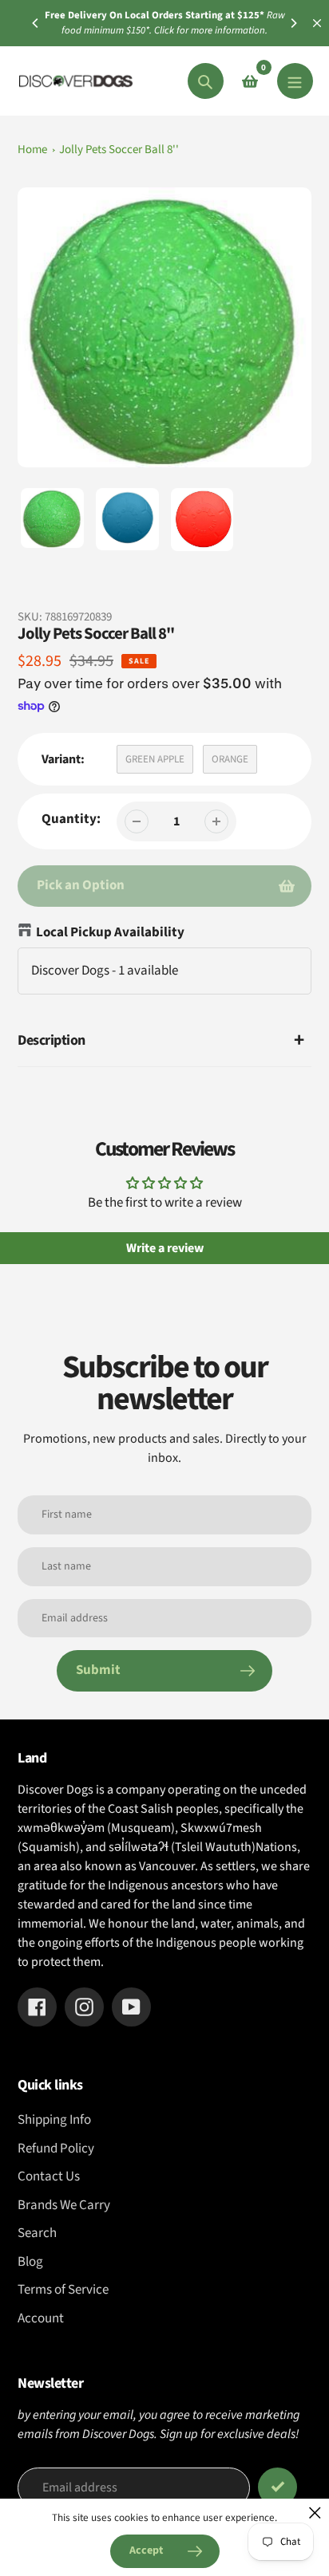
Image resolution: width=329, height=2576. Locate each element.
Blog (30, 2262)
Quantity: (71, 819)
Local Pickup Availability (110, 932)
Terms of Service (63, 2290)
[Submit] (277, 2487)
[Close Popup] (315, 2513)
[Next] (293, 23)
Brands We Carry (64, 2205)
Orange (230, 759)
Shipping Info (54, 2120)
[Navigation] (295, 81)
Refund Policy (56, 2149)
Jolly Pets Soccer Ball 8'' (119, 150)
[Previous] (36, 23)
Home (32, 150)
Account (41, 2318)
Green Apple (155, 759)
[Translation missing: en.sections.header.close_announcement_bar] (317, 23)
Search (37, 2233)
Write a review (165, 1248)
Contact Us (49, 2176)
